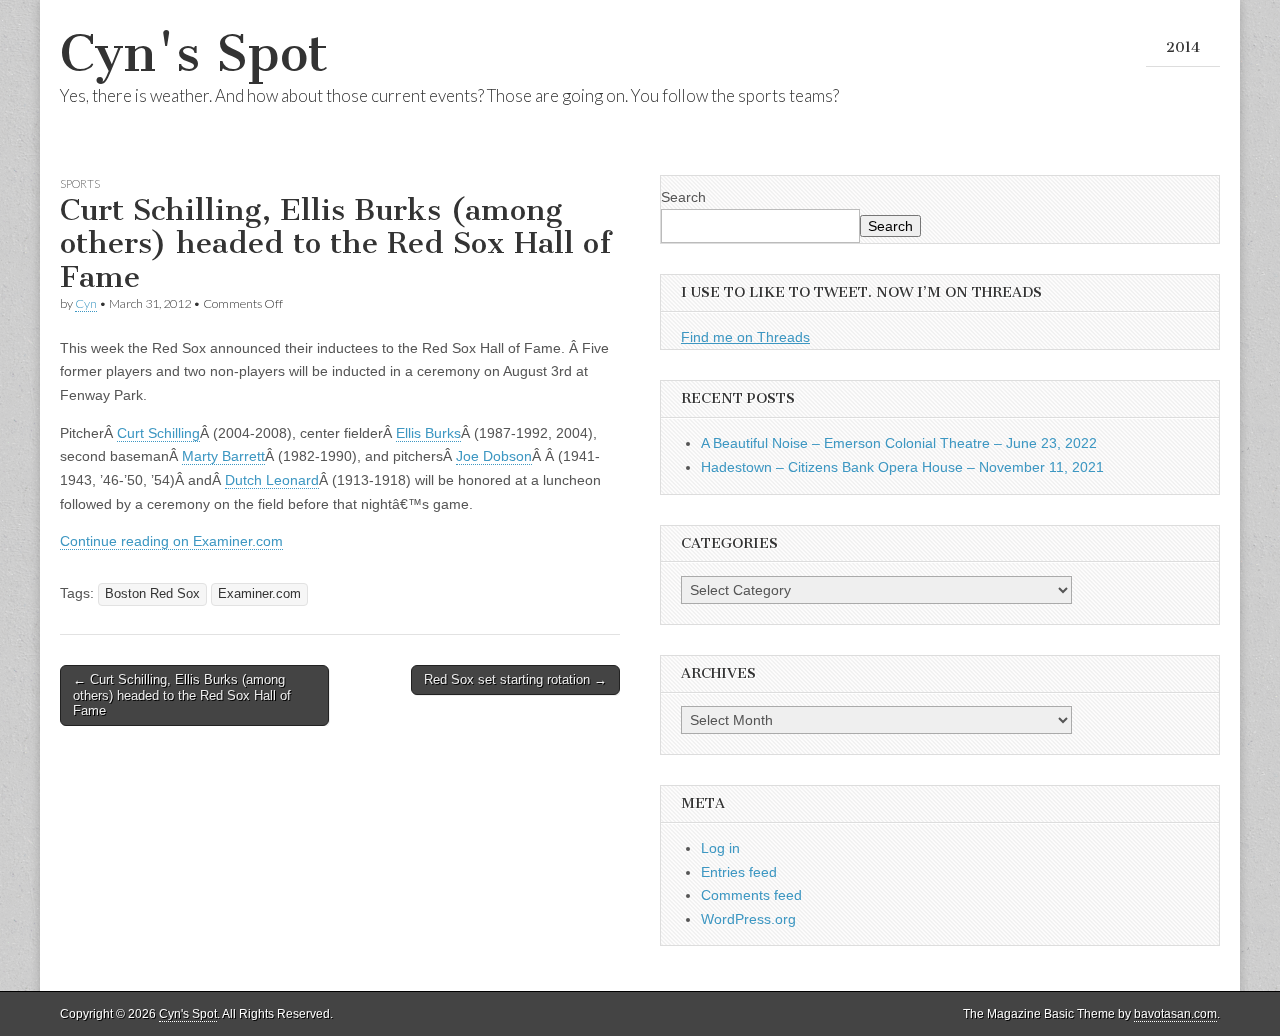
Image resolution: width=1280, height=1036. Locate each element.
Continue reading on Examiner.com (171, 541)
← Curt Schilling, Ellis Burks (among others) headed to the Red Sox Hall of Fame (182, 695)
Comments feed (751, 895)
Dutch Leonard (272, 480)
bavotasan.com (1175, 1014)
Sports (80, 183)
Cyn (86, 303)
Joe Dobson (494, 456)
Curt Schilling (158, 433)
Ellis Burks (428, 433)
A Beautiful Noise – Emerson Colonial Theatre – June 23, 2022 (899, 443)
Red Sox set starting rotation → (515, 679)
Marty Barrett (223, 456)
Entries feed (739, 872)
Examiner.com (259, 594)
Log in (720, 848)
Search (683, 197)
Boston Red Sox (152, 594)
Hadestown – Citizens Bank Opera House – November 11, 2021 (902, 467)
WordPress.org (748, 919)
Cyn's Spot (194, 53)
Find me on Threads (745, 337)
